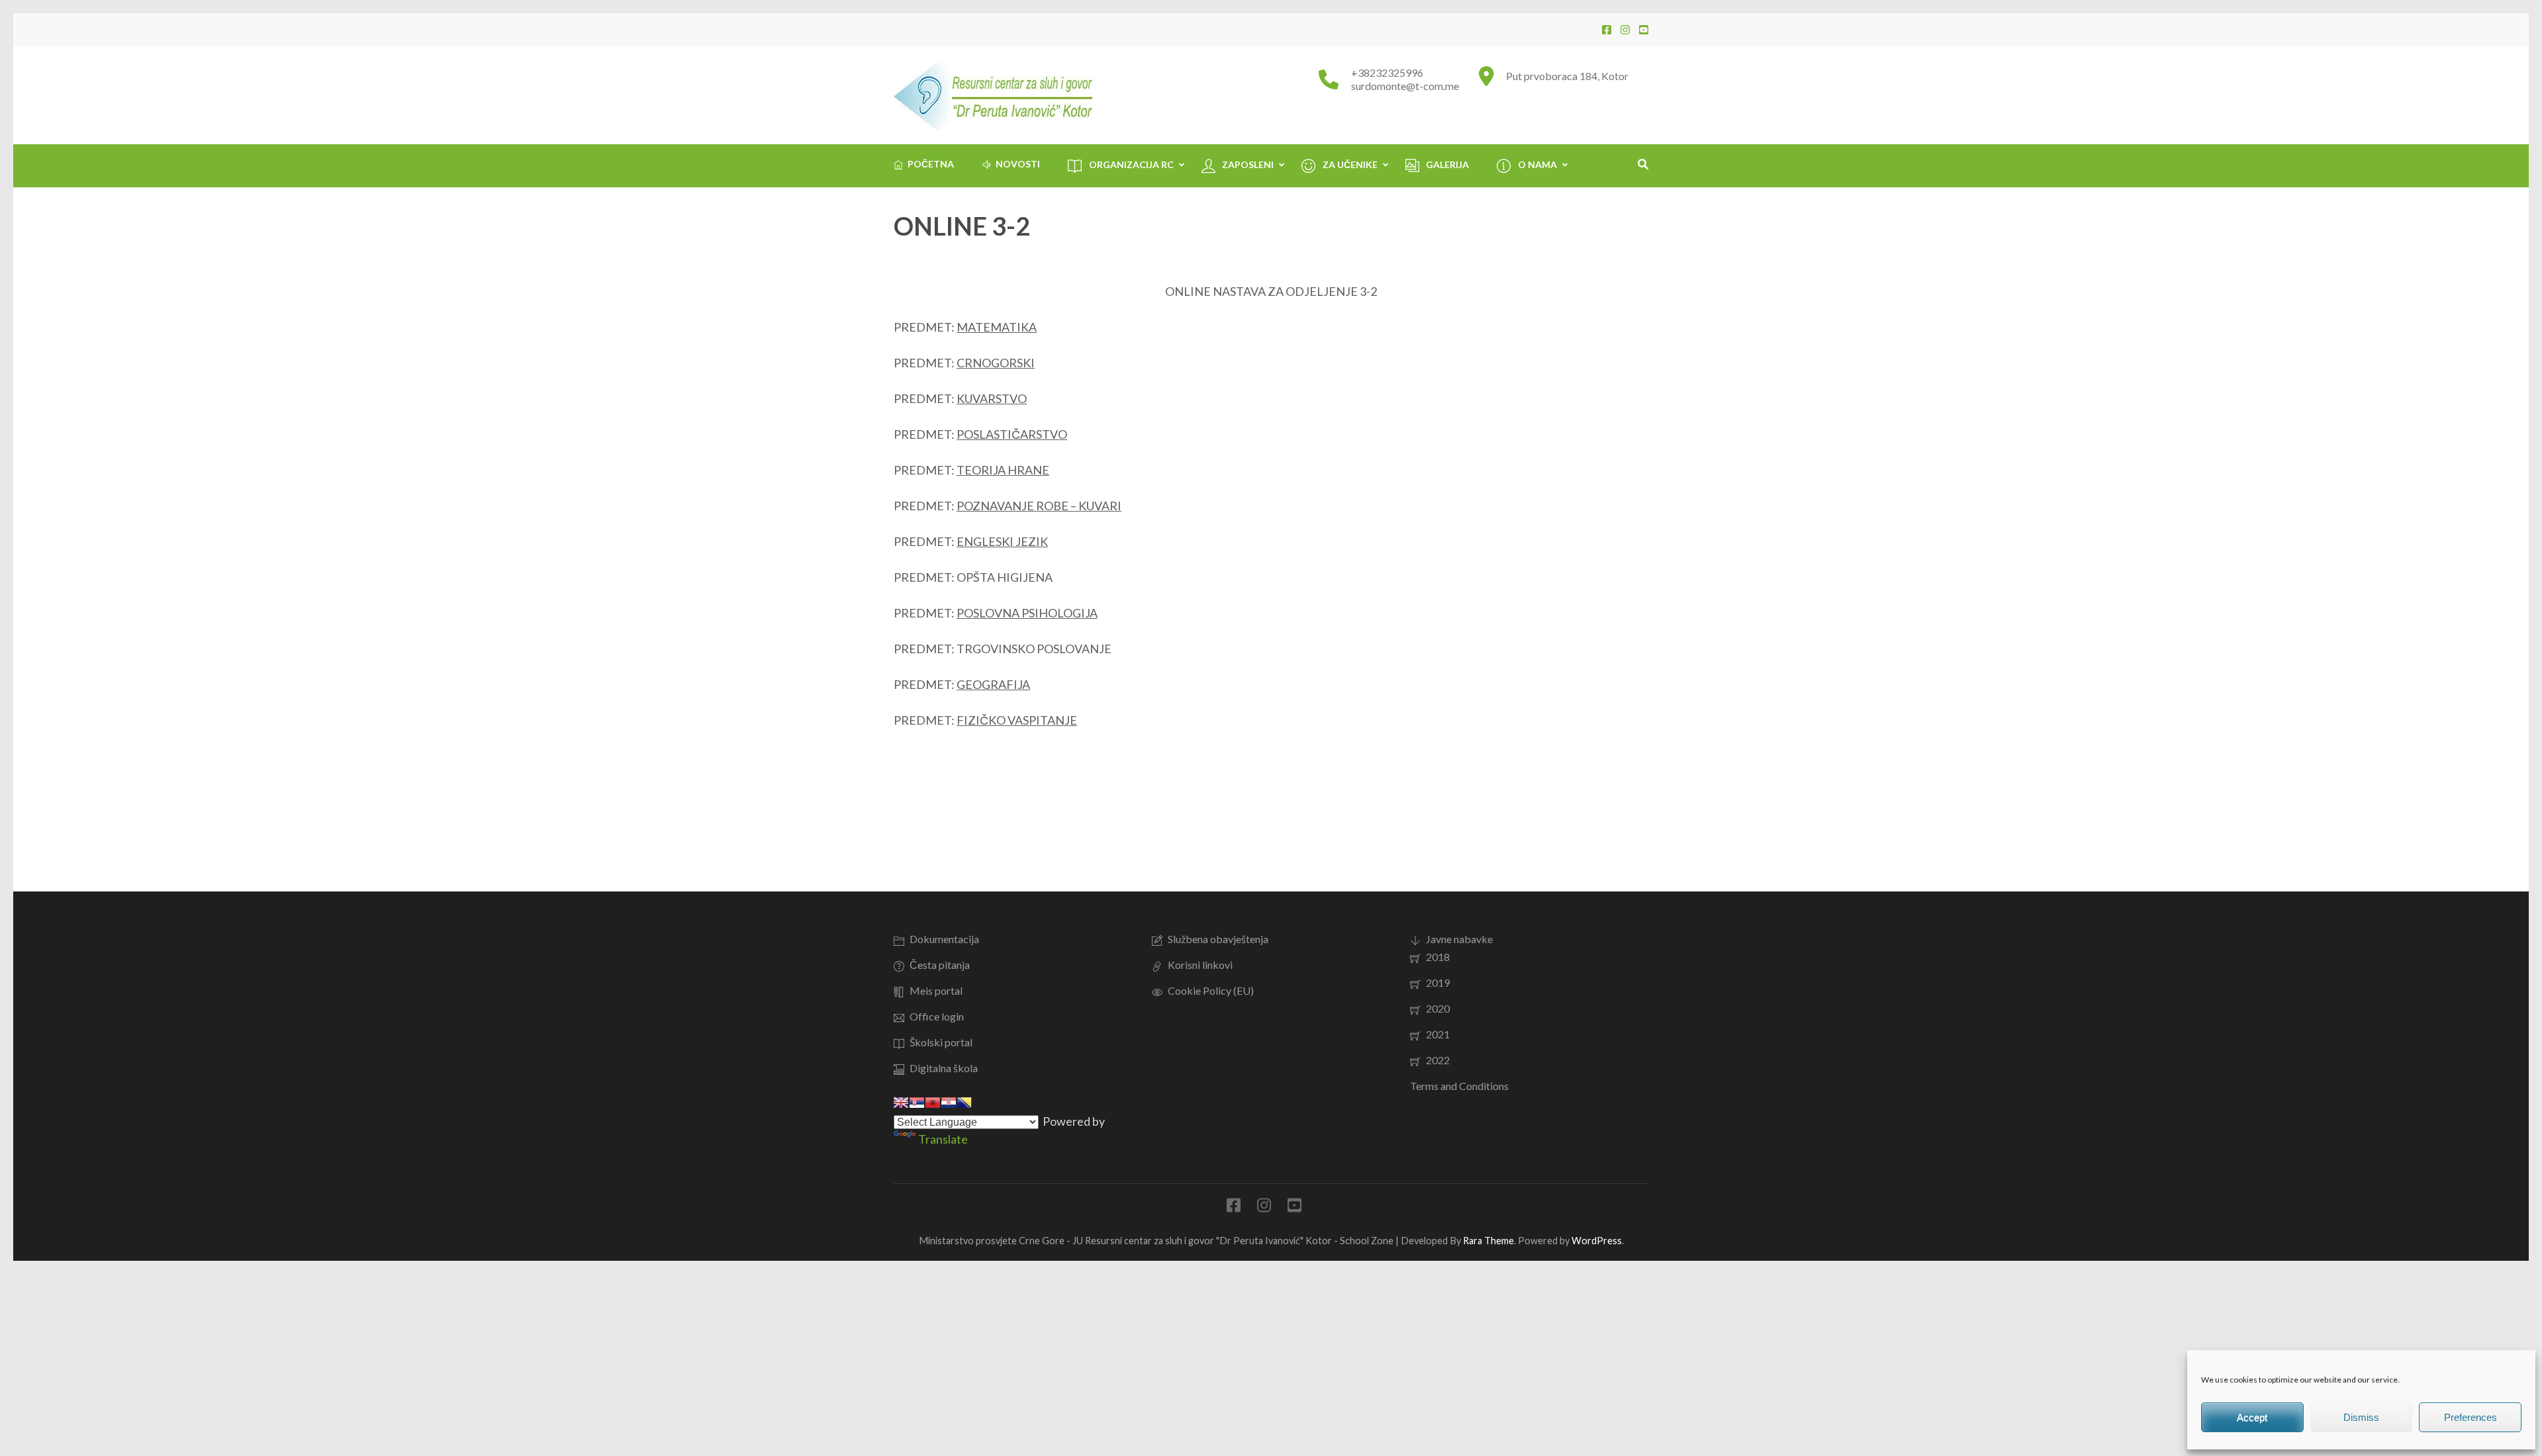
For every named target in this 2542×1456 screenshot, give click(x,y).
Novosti (1018, 164)
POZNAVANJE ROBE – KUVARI (1039, 506)
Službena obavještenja (1218, 939)
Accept (2252, 1417)
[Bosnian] (965, 1103)
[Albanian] (933, 1103)
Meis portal (936, 990)
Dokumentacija (944, 939)
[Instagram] (1625, 29)
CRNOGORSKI (996, 363)
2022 (1438, 1060)
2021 (1438, 1034)
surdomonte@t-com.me (1405, 86)
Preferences (2471, 1417)
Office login (937, 1016)
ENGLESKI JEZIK (1002, 541)
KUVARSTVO (992, 398)
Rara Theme (1488, 1241)
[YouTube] (1644, 29)
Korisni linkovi (1200, 965)
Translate (943, 1139)
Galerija (1447, 164)
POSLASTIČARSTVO (1012, 434)
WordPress (1597, 1241)
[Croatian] (949, 1103)
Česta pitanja (940, 965)
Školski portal (941, 1042)
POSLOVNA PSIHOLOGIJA (1027, 613)
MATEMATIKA (997, 327)
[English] (901, 1103)
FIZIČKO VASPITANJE (1017, 720)
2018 (1438, 957)
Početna (931, 164)
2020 (1438, 1008)
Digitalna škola (944, 1068)
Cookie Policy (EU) (1211, 990)
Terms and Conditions (1459, 1086)
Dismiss (2361, 1417)
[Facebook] (1607, 29)
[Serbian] (917, 1103)
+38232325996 (1387, 72)
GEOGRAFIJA (993, 684)
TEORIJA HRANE (1003, 470)
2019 (1438, 982)
